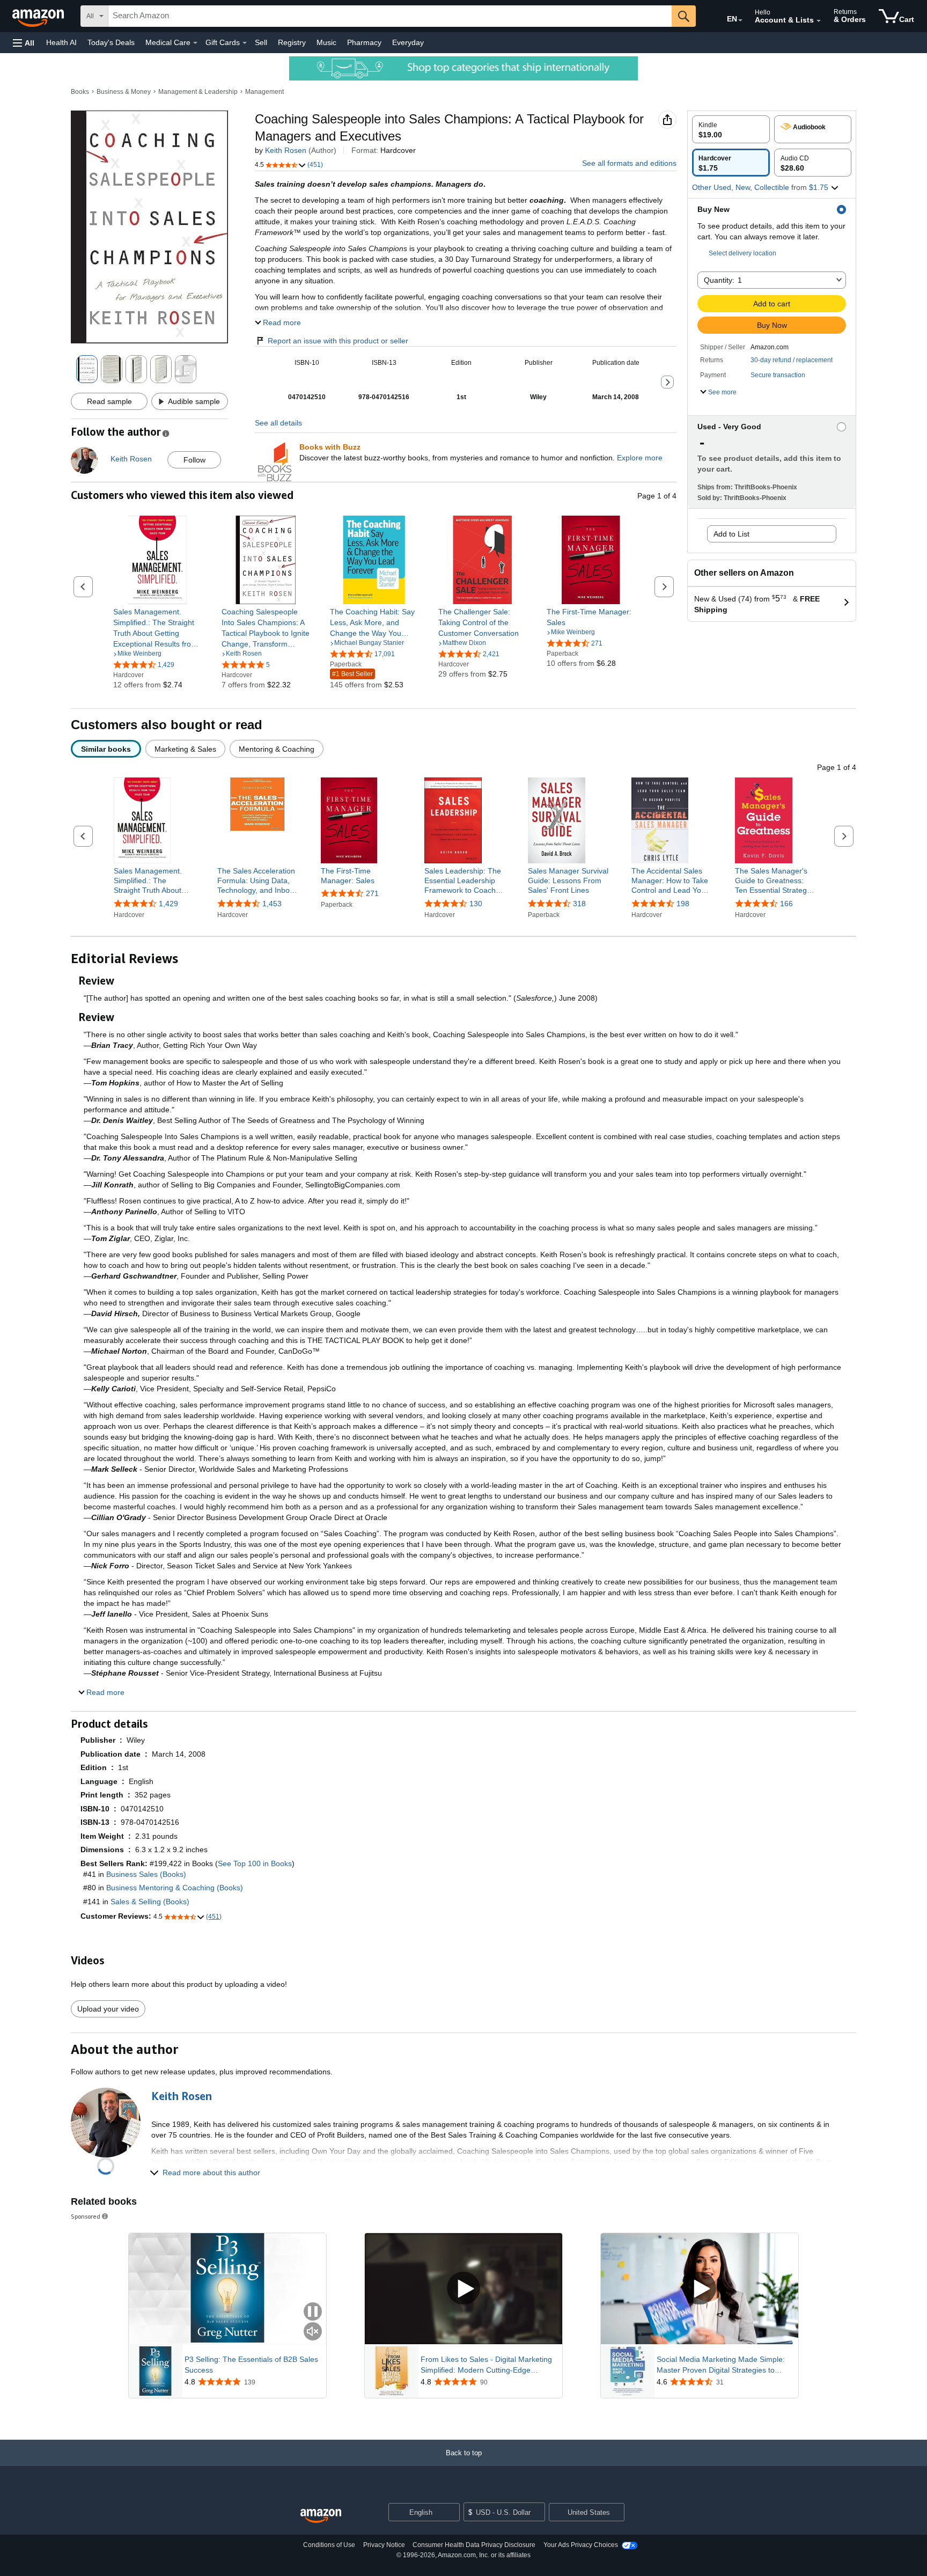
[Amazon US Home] (321, 2516)
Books (80, 92)
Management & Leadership (198, 92)
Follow (194, 460)
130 (476, 904)
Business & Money (124, 92)
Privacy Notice (384, 2545)
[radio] (731, 129)
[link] (157, 628)
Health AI (61, 42)
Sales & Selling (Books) (150, 1902)
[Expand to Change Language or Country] (740, 20)
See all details (278, 423)
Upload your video (108, 2009)
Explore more (640, 458)
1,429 (168, 904)
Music (326, 42)
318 (579, 904)
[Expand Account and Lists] (819, 21)
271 (372, 893)
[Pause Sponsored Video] (313, 2312)
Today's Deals (111, 42)
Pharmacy (364, 42)
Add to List (731, 534)
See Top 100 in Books (255, 1863)
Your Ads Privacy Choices (581, 2545)
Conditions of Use (329, 2545)
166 (786, 904)
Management (264, 92)
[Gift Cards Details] (245, 43)
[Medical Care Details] (195, 43)
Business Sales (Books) (146, 1874)
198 (683, 904)
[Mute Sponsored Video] (313, 2332)
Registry (292, 42)
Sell (261, 42)
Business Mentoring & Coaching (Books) (175, 1888)
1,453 (272, 904)
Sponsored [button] (86, 2216)
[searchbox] (390, 16)
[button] (24, 43)
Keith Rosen (286, 150)
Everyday (408, 42)
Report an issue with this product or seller (338, 341)
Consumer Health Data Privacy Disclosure (474, 2545)
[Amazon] (39, 16)
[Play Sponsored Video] (464, 2289)
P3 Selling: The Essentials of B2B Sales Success (251, 2365)
